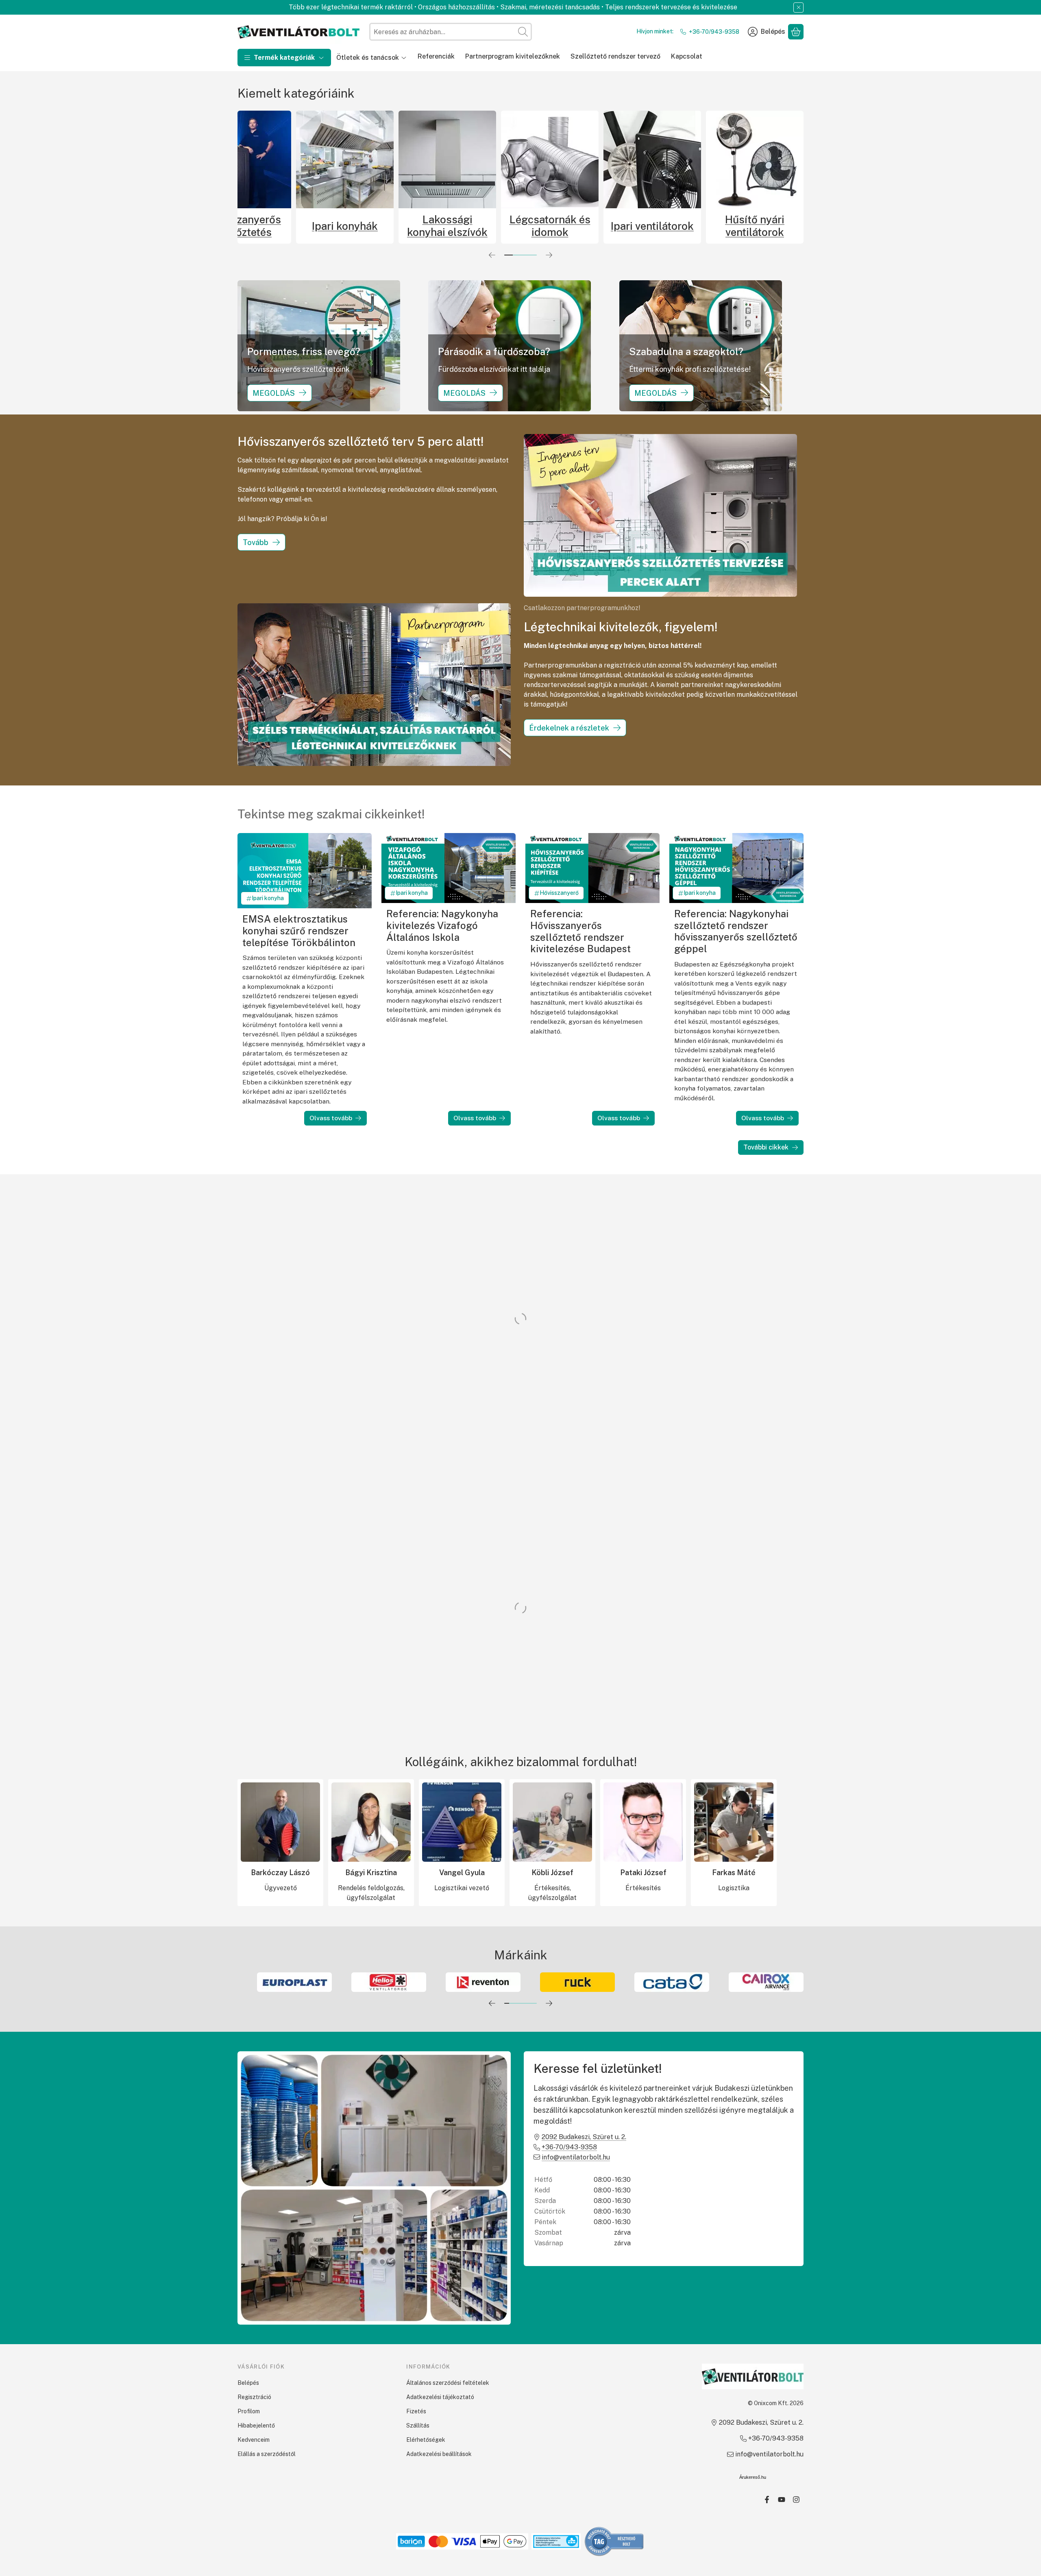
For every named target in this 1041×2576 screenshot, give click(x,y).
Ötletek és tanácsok (368, 58)
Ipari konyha (268, 898)
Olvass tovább (331, 1118)
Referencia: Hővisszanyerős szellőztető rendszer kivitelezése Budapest (580, 931)
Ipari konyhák (491, 226)
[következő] (549, 255)
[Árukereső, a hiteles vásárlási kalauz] (614, 2541)
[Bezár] (798, 8)
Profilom (249, 2411)
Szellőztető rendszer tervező (615, 56)
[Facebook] (767, 2500)
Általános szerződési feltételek (448, 2383)
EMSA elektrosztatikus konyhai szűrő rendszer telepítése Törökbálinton (299, 930)
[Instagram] (796, 2500)
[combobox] (451, 32)
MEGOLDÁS (274, 393)
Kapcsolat (687, 56)
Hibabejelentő (256, 2425)
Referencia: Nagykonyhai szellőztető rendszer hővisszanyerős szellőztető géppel (736, 931)
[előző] (492, 255)
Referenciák (436, 56)
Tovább (256, 542)
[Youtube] (782, 2500)
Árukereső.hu (753, 2477)
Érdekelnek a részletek (569, 728)
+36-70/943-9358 (714, 32)
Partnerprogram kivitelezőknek (513, 56)
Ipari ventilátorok (799, 226)
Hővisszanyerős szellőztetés (389, 226)
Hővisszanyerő (559, 893)
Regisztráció (254, 2397)
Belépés (248, 2383)
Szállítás (418, 2425)
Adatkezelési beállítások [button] (439, 2454)
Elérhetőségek (426, 2440)
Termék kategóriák (284, 58)
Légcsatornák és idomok (696, 226)
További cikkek (766, 1147)
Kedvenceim (254, 2440)
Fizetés (416, 2411)
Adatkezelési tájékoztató (440, 2397)
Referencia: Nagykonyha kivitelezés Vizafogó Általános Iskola (442, 925)
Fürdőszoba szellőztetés (286, 226)
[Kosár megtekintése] (796, 32)
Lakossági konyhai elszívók (594, 226)
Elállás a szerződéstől (267, 2454)
